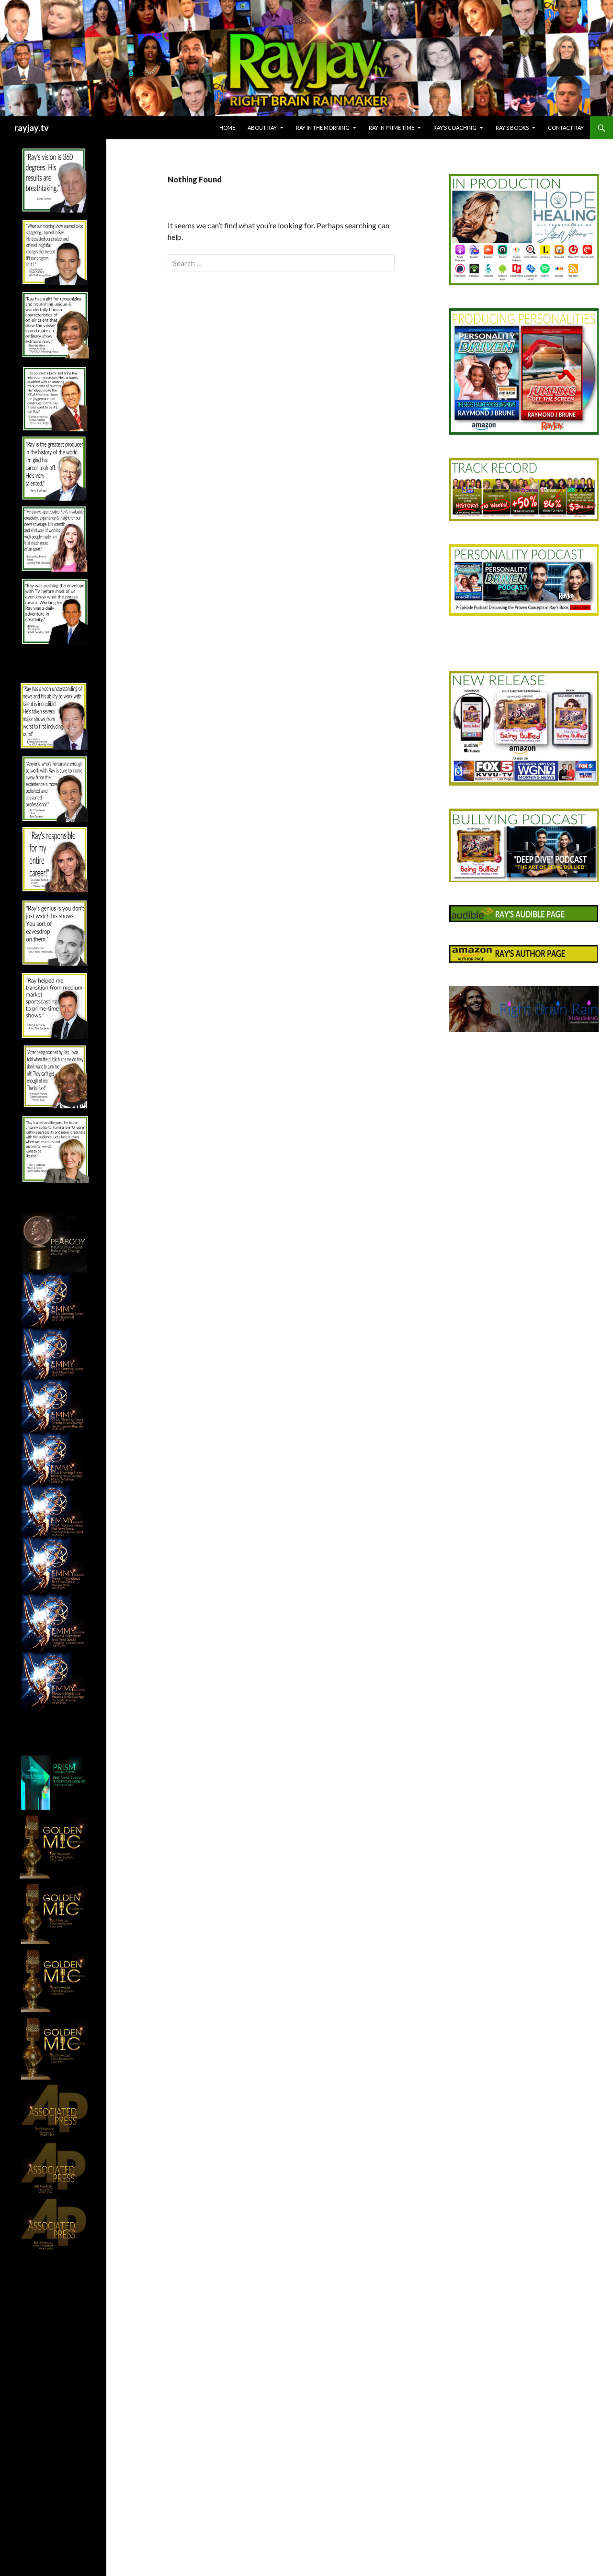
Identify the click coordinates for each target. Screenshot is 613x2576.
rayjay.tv (32, 128)
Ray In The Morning (323, 128)
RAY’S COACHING (455, 128)
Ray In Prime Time (392, 128)
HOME (227, 128)
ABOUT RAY (262, 128)
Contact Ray (566, 128)
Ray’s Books (512, 128)
